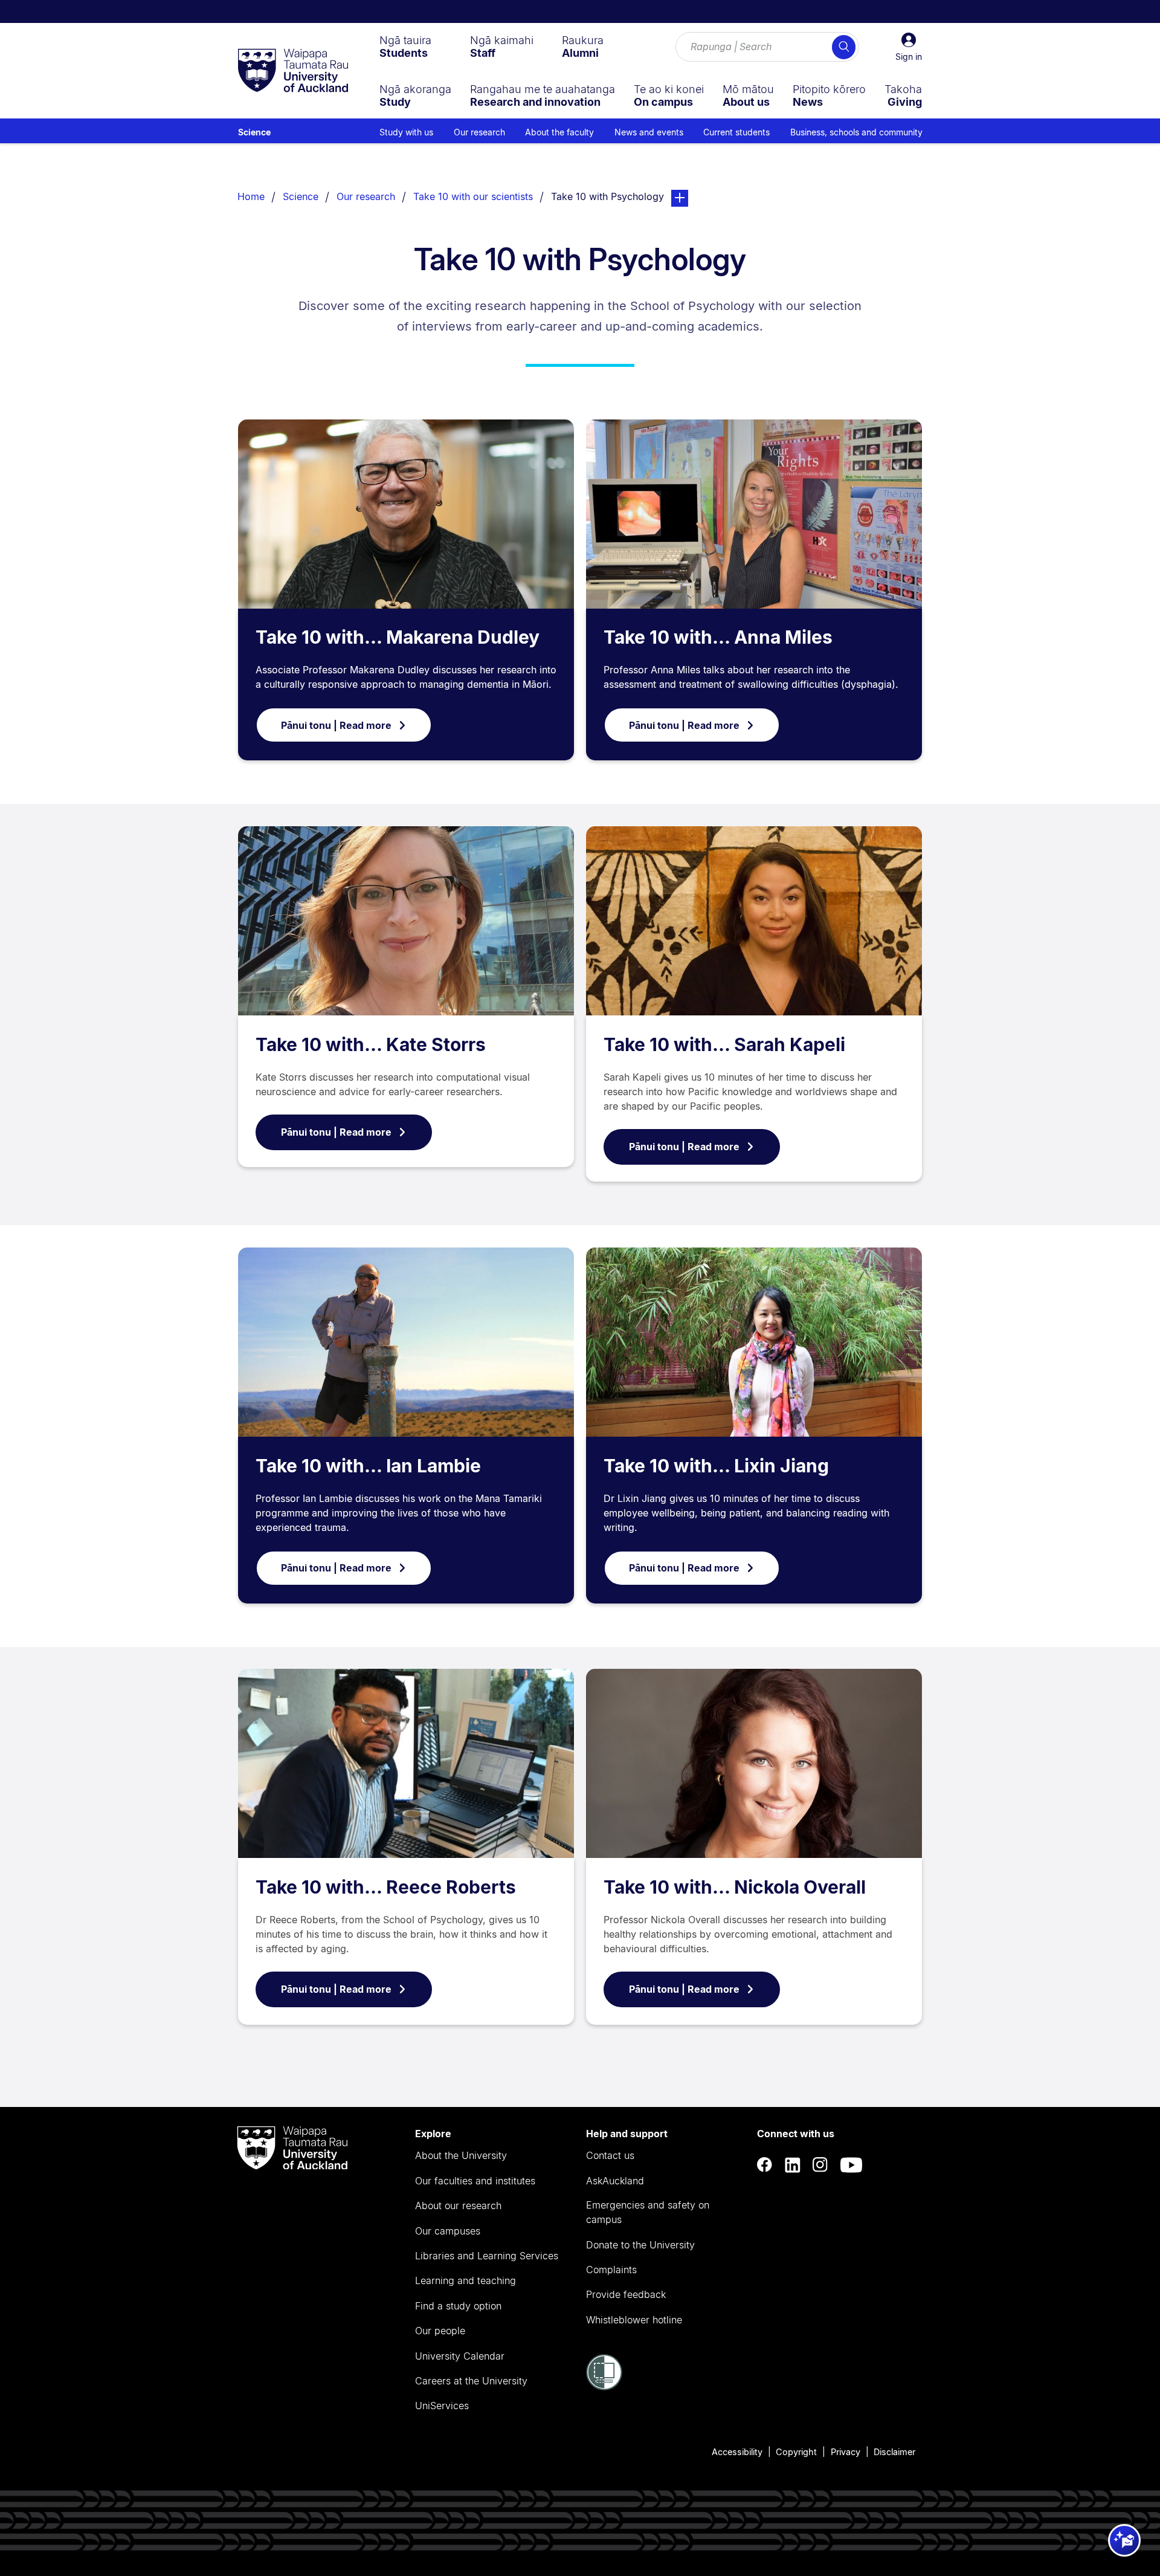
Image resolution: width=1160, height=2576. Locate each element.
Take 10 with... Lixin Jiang (716, 1466)
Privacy (846, 2452)
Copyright (796, 2452)
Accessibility (737, 2452)
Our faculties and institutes (475, 2181)
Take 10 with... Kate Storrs (371, 1044)
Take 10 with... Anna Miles (718, 637)
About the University (461, 2155)
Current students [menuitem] (736, 132)
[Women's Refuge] (604, 2387)
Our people (440, 2331)
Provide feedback (626, 2294)
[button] (909, 47)
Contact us (610, 2155)
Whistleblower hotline (634, 2320)
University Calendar (460, 2356)
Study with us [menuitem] (406, 132)
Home (251, 196)
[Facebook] (765, 2165)
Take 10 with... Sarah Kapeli (724, 1044)
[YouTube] (851, 2165)
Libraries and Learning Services (487, 2256)
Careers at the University (471, 2381)
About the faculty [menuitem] (559, 132)
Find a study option (458, 2306)
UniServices (442, 2406)
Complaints (611, 2270)
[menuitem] (405, 47)
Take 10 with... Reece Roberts (386, 1887)
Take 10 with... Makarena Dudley (398, 637)
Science (254, 132)
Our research (366, 196)
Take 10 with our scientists (473, 196)
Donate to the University (640, 2245)
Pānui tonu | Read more (336, 725)
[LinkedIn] (793, 2165)
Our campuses (448, 2231)
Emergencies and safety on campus (648, 2212)
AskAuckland (615, 2181)
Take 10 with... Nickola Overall (735, 1887)
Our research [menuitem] (479, 132)
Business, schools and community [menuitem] (856, 132)
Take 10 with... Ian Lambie (368, 1466)
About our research (458, 2205)
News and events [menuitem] (649, 132)
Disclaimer (894, 2452)
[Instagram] (820, 2165)
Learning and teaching (466, 2280)
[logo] (293, 71)
